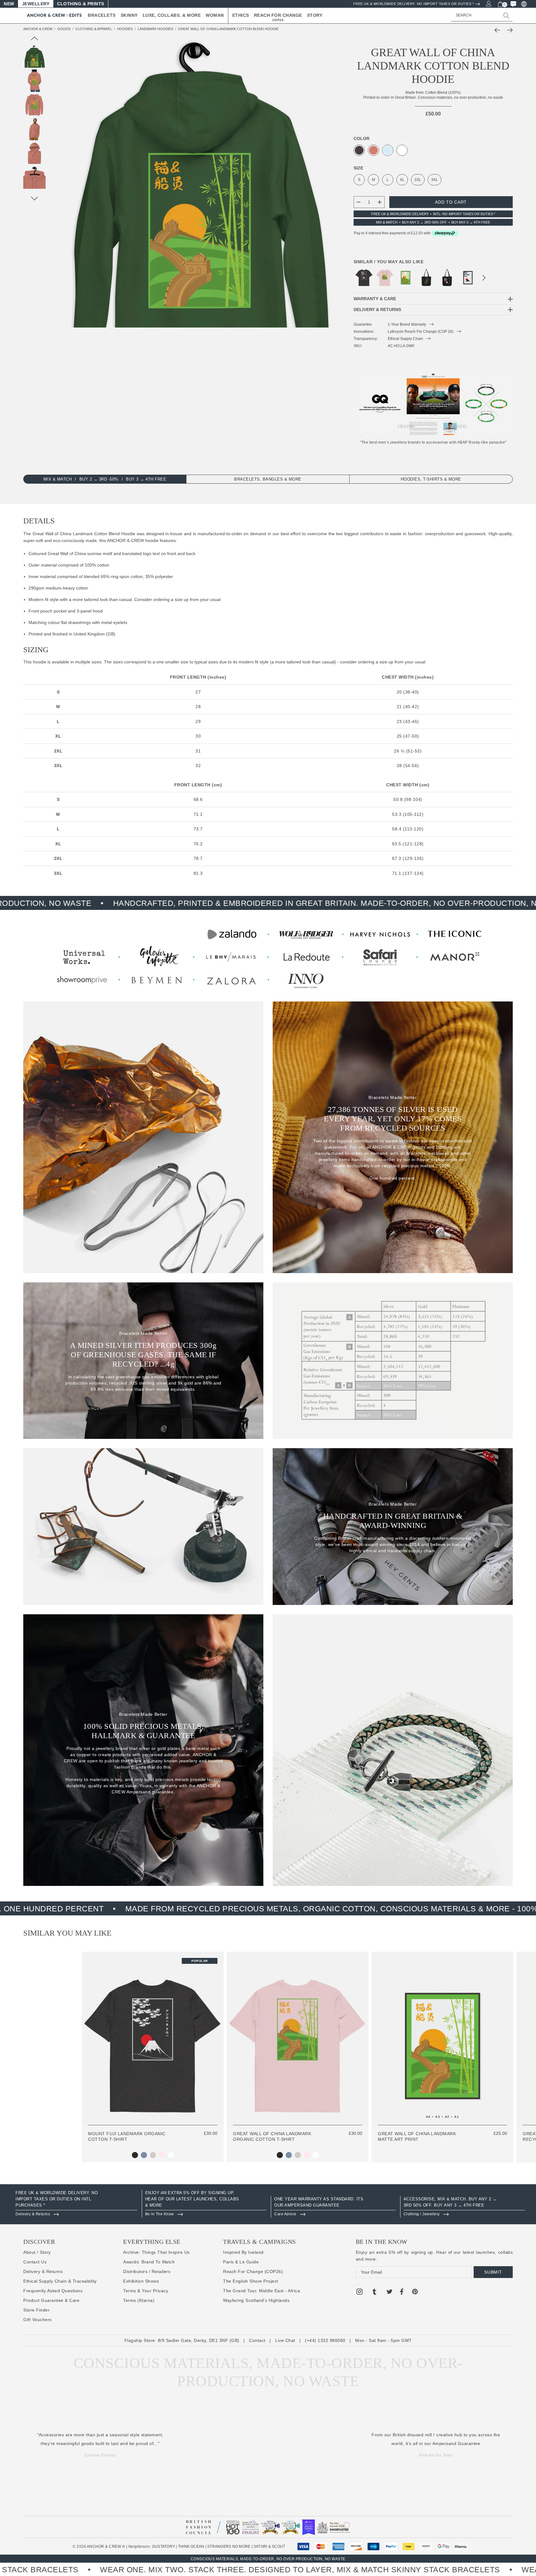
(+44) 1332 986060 (325, 2340)
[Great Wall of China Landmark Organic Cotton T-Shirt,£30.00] (385, 278)
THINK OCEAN (191, 2547)
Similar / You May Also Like (389, 262)
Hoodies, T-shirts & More (431, 479)
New (9, 4)
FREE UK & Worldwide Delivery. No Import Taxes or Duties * (414, 4)
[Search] (507, 16)
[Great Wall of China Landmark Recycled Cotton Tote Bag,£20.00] (426, 278)
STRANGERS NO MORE (229, 2547)
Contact (257, 2340)
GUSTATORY (163, 2547)
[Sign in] (488, 3)
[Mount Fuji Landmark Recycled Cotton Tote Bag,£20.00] (447, 278)
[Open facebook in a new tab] (401, 2293)
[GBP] (523, 4)
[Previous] (499, 30)
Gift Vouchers (38, 2320)
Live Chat (285, 2340)
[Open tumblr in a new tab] (374, 2293)
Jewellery (36, 4)
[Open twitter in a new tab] (390, 2293)
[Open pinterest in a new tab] (415, 2293)
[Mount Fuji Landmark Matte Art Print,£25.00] (468, 278)
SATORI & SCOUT (269, 2547)
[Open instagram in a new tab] (360, 2293)
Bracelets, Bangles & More (268, 479)
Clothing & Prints (81, 4)
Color (362, 138)
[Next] (508, 30)
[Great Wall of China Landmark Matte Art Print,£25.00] (406, 278)
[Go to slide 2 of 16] (35, 199)
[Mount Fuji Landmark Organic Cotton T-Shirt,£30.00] (364, 278)
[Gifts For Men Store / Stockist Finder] (268, 956)
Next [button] (484, 279)
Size (358, 168)
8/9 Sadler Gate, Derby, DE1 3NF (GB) (199, 2340)
